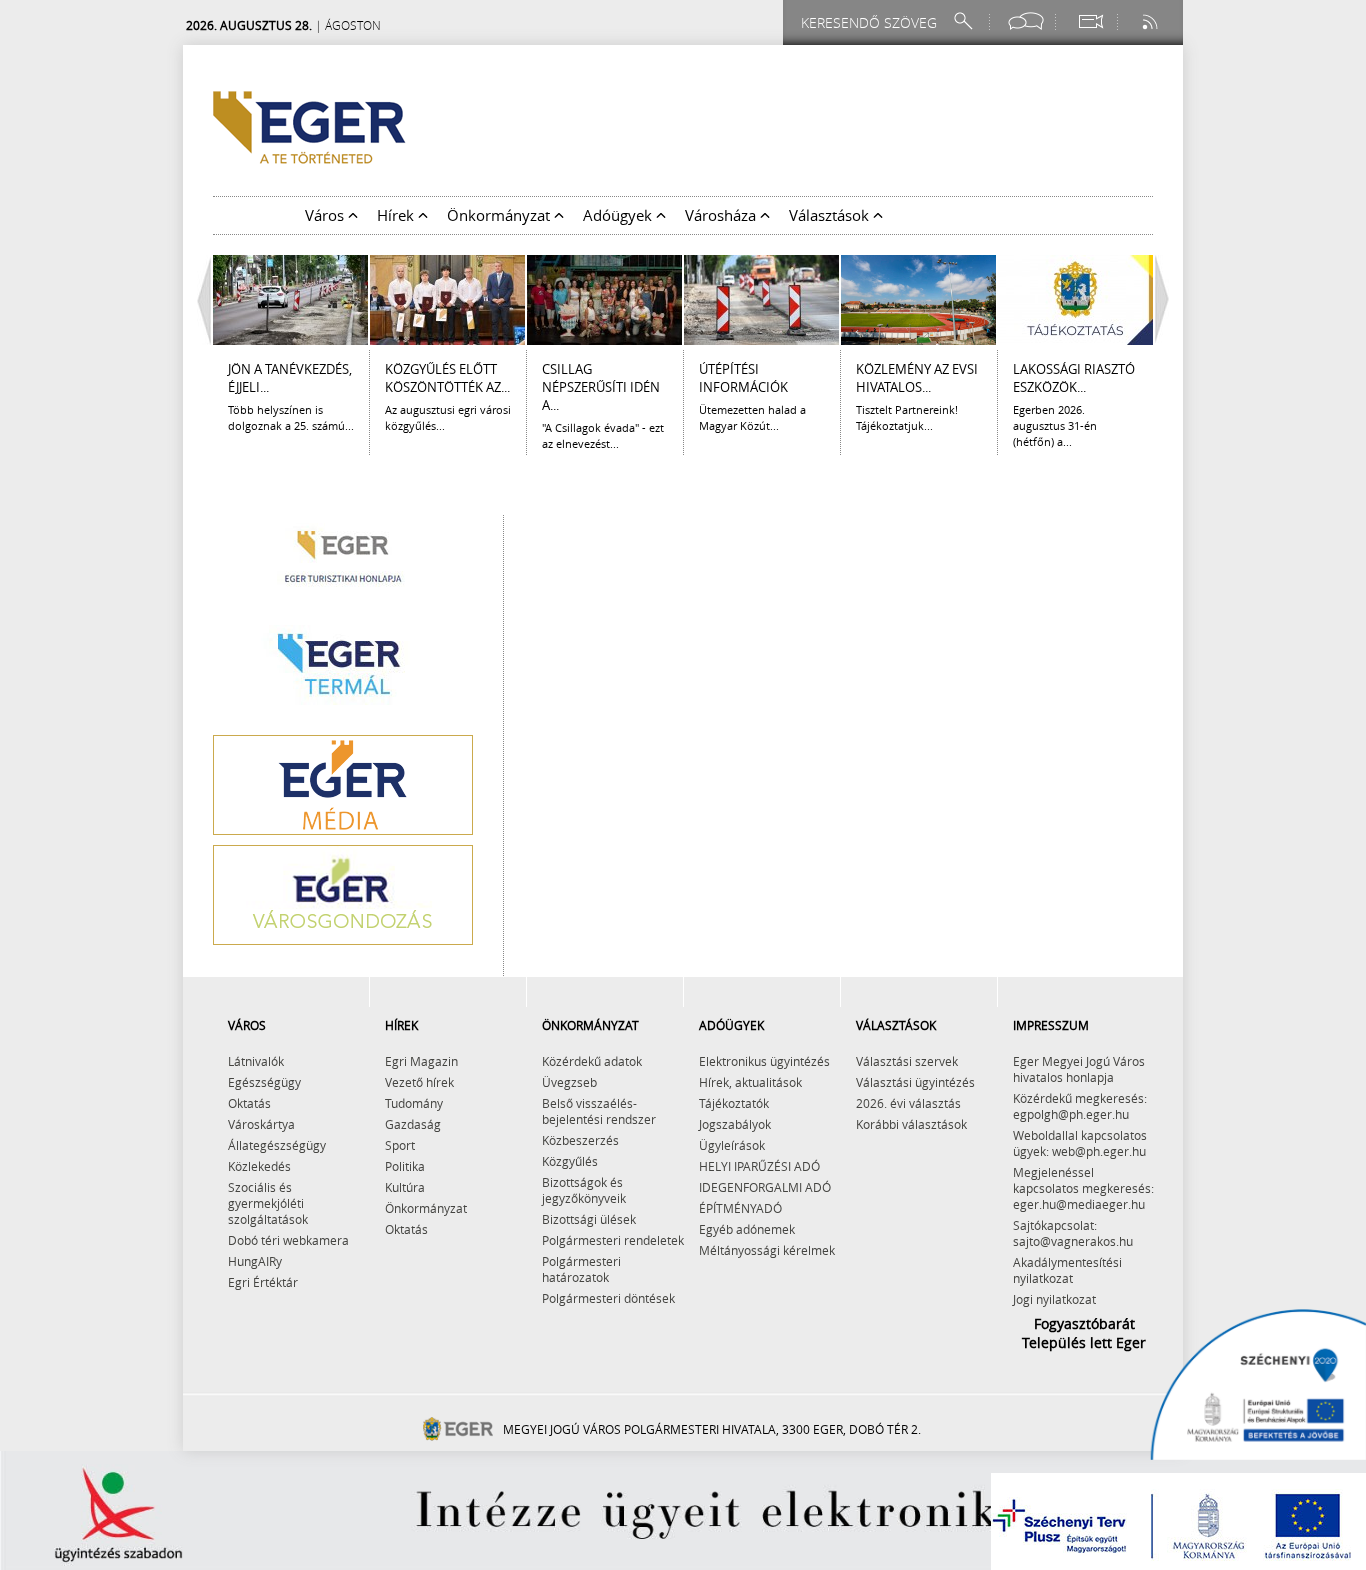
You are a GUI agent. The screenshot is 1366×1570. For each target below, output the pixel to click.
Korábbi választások (911, 1124)
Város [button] (326, 215)
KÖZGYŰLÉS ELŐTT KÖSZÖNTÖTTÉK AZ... (447, 378)
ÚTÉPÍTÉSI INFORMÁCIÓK (743, 378)
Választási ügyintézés (915, 1082)
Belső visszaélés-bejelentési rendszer (599, 1111)
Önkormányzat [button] (500, 215)
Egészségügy (264, 1082)
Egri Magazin (421, 1061)
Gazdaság (413, 1124)
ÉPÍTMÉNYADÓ (740, 1208)
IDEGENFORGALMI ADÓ (765, 1187)
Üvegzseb (569, 1082)
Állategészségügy (277, 1145)
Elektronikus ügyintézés (764, 1061)
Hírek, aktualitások (750, 1082)
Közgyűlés (570, 1161)
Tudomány (414, 1103)
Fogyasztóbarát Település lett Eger (1084, 1333)
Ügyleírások (732, 1145)
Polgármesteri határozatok (581, 1269)
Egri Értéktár (263, 1282)
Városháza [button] (722, 215)
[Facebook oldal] (1026, 21)
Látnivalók (256, 1061)
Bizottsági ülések (589, 1219)
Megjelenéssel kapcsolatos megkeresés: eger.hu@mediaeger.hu (1083, 1188)
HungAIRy (255, 1261)
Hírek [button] (397, 215)
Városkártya (261, 1124)
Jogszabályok (735, 1124)
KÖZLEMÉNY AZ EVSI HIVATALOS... (917, 378)
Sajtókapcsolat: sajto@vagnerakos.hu (1073, 1233)
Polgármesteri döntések (608, 1298)
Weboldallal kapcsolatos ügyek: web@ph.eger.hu (1080, 1143)
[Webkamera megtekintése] (1090, 21)
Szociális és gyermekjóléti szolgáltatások (268, 1203)
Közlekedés (259, 1166)
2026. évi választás (908, 1103)
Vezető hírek (419, 1082)
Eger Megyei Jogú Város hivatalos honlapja (1079, 1069)
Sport (400, 1145)
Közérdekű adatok (592, 1061)
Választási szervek (907, 1061)
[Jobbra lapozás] (1167, 300)
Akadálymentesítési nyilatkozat (1067, 1270)
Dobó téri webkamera (288, 1240)
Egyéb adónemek (747, 1229)
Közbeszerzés (580, 1140)
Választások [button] (831, 215)
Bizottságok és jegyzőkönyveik (584, 1190)
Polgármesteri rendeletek (613, 1240)
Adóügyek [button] (619, 215)
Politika (405, 1166)
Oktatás (249, 1103)
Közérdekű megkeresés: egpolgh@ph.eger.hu (1080, 1106)
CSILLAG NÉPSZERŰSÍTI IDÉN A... (601, 387)
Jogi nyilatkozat (1054, 1299)
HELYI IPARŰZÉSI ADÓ (759, 1166)
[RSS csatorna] (1152, 21)
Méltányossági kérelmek (767, 1250)
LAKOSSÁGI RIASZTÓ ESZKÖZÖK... (1074, 378)
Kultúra (405, 1187)
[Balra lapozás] (199, 300)
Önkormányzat (426, 1208)
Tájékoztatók (734, 1103)
